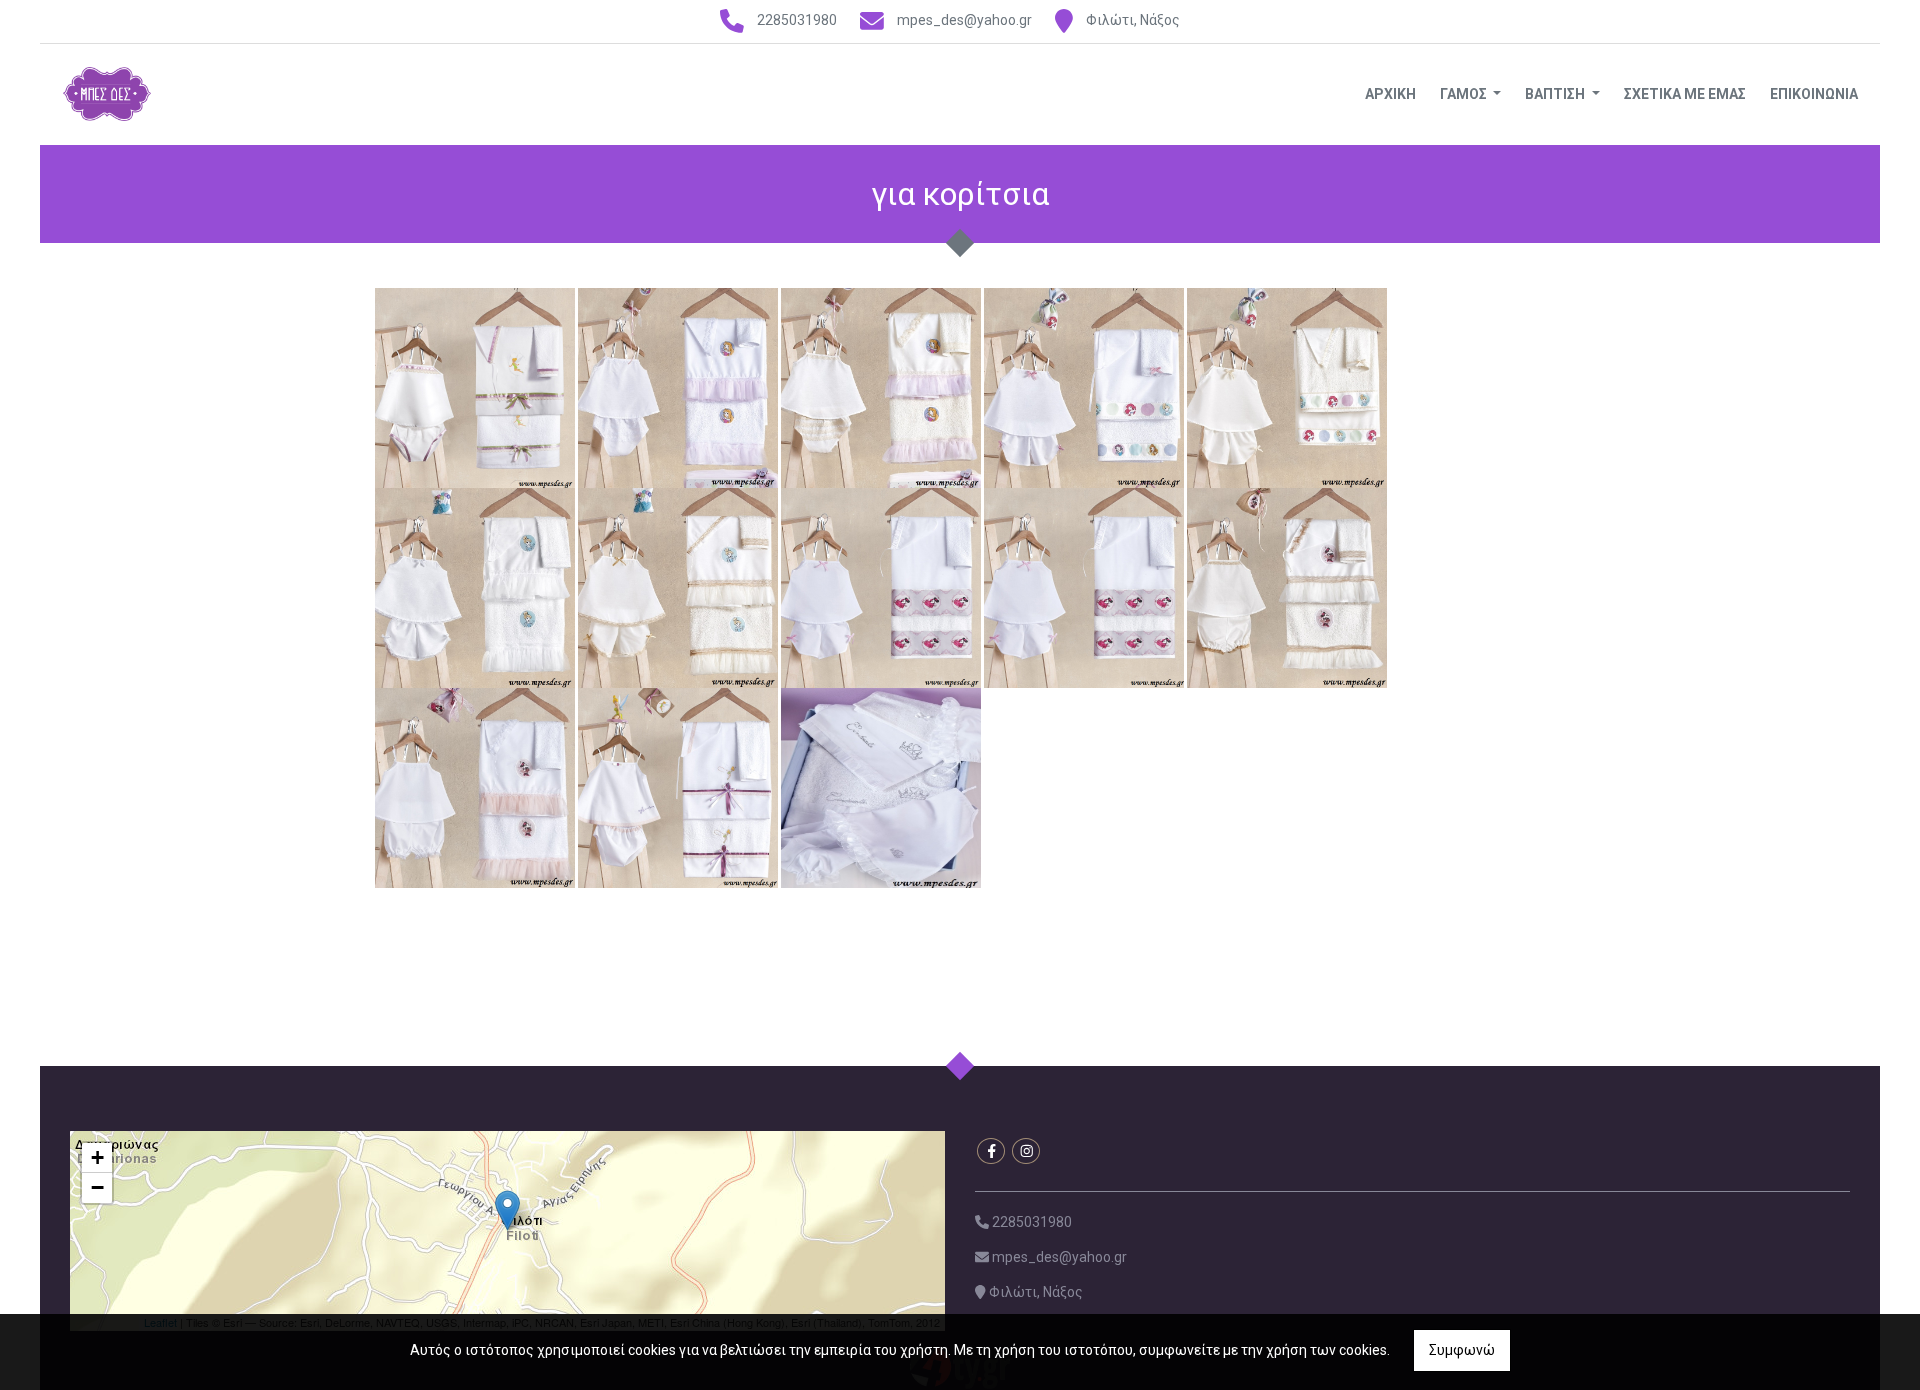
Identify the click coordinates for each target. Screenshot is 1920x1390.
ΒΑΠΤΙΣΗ (1556, 94)
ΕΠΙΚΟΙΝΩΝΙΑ (1814, 94)
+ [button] (97, 1157)
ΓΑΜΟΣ (1465, 94)
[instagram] (1026, 1151)
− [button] (97, 1187)
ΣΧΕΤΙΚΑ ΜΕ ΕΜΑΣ (1685, 94)
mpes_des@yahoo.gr (964, 20)
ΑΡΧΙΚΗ (1390, 94)
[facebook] (991, 1151)
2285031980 (797, 20)
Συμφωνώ (1462, 1350)
